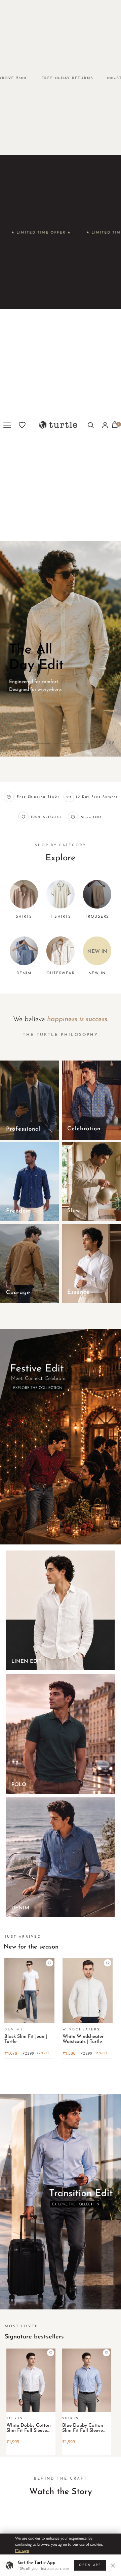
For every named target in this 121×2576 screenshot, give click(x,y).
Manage (22, 2550)
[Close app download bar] (114, 2565)
